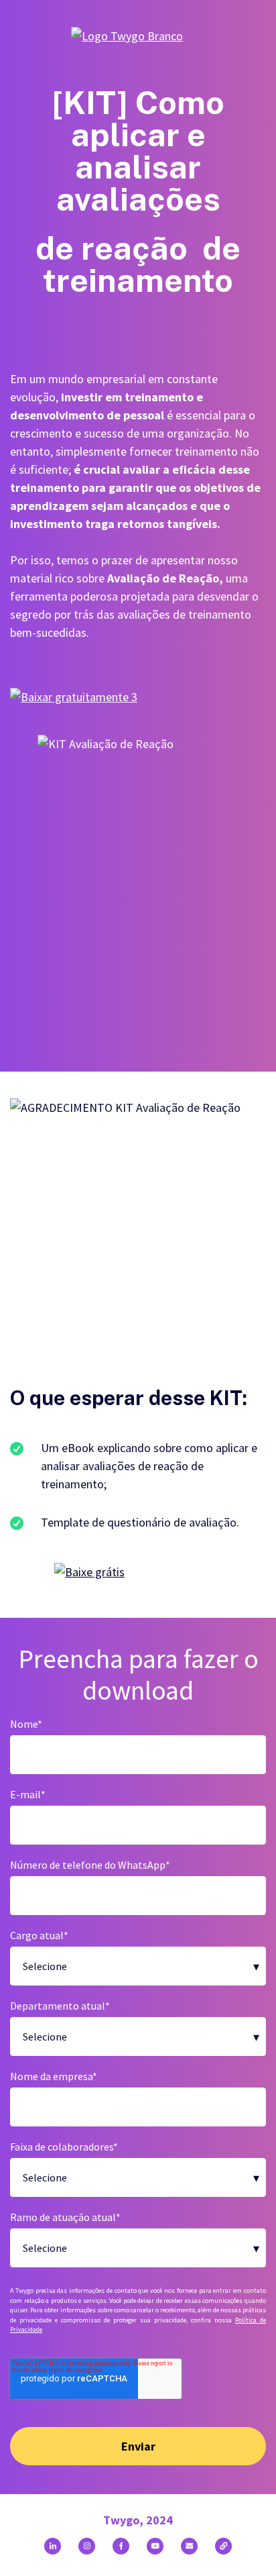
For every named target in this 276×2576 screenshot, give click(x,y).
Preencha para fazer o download (138, 1675)
